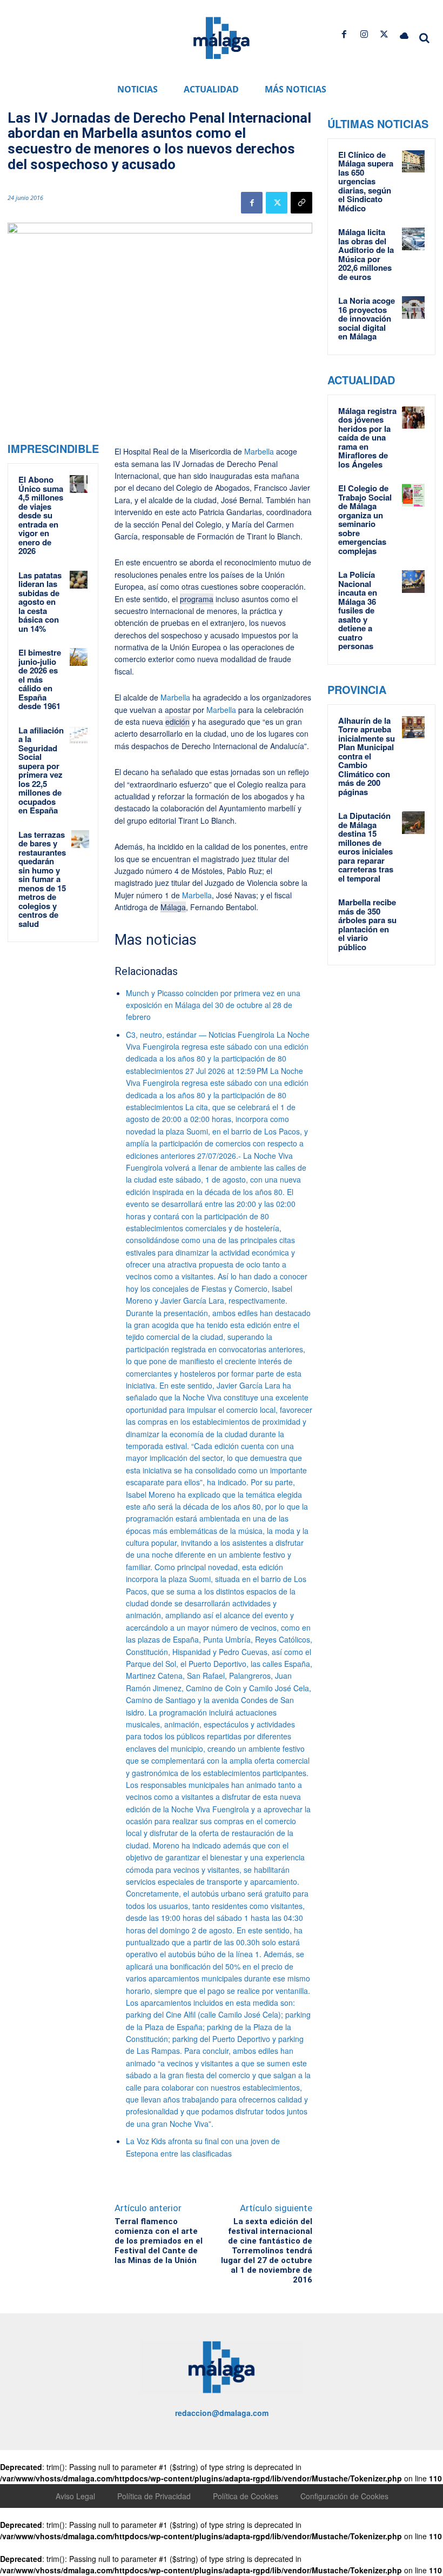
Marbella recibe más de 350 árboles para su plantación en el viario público (367, 925)
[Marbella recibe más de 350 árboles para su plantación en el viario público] (413, 909)
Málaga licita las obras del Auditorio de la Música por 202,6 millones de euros (366, 254)
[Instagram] (364, 34)
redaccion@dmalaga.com (222, 2413)
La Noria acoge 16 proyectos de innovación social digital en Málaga (367, 318)
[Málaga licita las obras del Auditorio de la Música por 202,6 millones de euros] (413, 239)
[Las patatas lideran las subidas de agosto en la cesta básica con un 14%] (79, 580)
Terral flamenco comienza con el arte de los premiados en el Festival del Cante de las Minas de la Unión (159, 2241)
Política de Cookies (246, 2496)
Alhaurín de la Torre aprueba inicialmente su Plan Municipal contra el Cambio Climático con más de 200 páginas (367, 756)
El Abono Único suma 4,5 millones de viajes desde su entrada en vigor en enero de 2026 (41, 515)
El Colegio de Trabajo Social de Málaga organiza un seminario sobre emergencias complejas (365, 519)
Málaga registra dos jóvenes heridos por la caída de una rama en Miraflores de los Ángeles (367, 438)
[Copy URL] (301, 203)
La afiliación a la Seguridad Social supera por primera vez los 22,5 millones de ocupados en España (41, 770)
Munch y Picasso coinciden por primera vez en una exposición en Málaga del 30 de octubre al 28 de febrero (213, 1005)
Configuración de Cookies (344, 2496)
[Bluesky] (404, 34)
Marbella (259, 451)
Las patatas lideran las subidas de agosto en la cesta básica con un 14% (40, 602)
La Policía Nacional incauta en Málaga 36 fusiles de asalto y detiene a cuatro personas (358, 610)
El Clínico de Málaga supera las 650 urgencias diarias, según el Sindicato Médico (366, 181)
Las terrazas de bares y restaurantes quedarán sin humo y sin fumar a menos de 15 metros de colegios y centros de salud (42, 879)
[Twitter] (384, 34)
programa (197, 599)
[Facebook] (344, 34)
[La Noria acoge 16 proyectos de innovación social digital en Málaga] (413, 308)
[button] (425, 38)
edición (177, 722)
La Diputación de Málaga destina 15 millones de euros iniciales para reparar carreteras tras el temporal (366, 847)
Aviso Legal (75, 2496)
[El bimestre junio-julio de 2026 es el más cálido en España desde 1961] (79, 657)
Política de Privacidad (154, 2496)
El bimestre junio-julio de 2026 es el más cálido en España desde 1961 (40, 679)
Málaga (173, 907)
